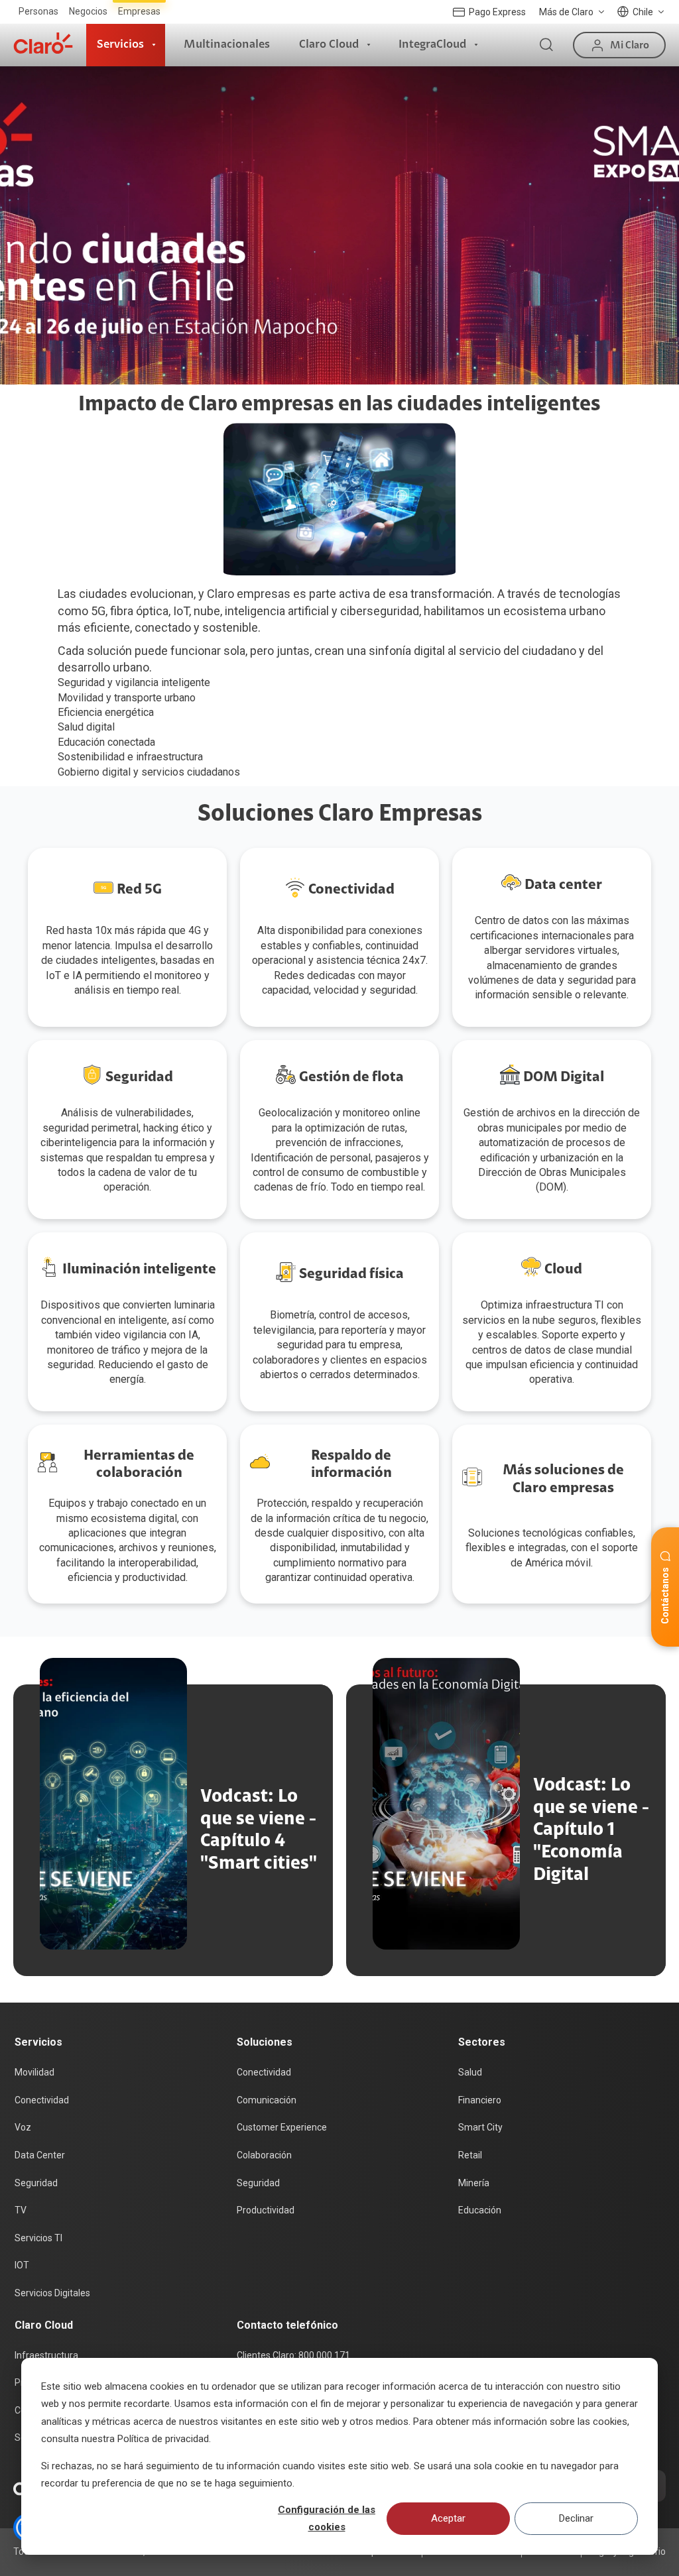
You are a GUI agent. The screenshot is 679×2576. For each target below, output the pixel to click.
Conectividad (42, 2100)
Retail (470, 2155)
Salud (470, 2072)
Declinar (576, 2518)
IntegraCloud (432, 44)
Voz (23, 2127)
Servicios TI (38, 2238)
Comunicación (267, 2100)
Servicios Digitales (52, 2293)
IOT (22, 2265)
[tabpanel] (339, 225)
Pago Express (497, 12)
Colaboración (264, 2155)
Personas (38, 11)
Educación (480, 2210)
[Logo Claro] (43, 43)
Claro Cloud (329, 44)
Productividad (266, 2210)
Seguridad (36, 2183)
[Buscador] (546, 45)
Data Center (40, 2155)
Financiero (480, 2100)
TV (21, 2210)
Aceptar (448, 2518)
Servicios (120, 44)
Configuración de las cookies (327, 2518)
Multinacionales (227, 44)
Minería (474, 2183)
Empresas (139, 11)
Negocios (88, 11)
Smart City (480, 2127)
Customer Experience (282, 2127)
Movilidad (34, 2072)
